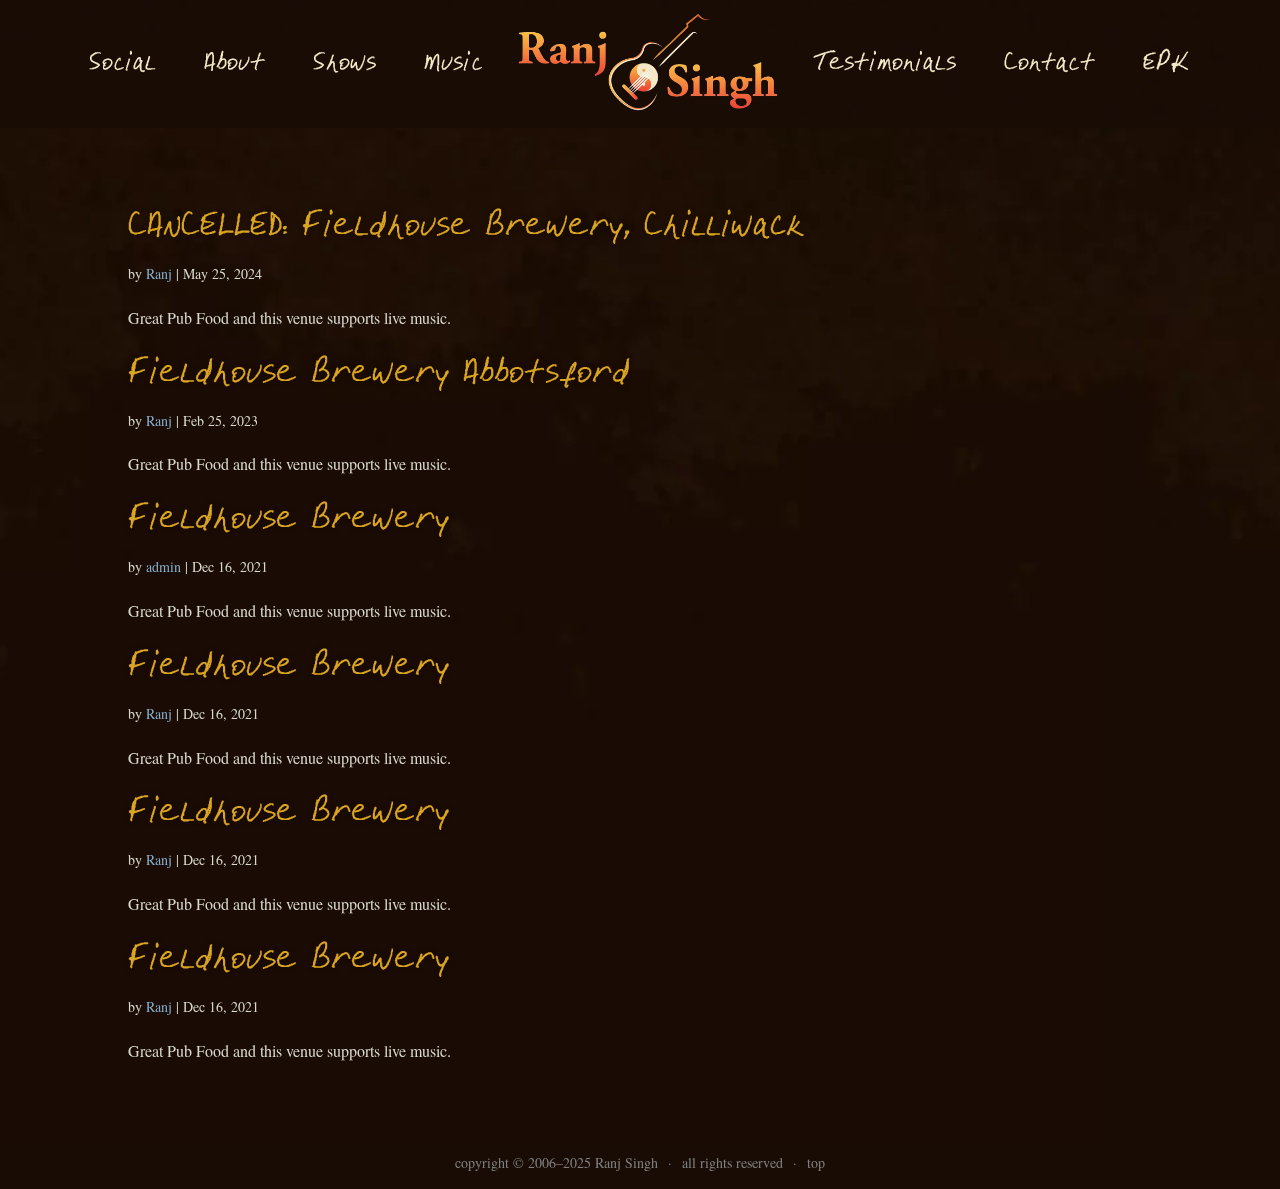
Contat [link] (1049, 64)
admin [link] (163, 566)
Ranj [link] (159, 273)
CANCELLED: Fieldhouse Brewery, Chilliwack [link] (466, 227)
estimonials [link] (884, 63)
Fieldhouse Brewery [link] (288, 520)
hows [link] (344, 63)
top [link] (816, 1162)
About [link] (234, 64)
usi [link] (453, 64)
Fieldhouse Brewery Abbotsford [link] (379, 374)
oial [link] (122, 64)
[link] (647, 64)
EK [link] (1166, 63)
